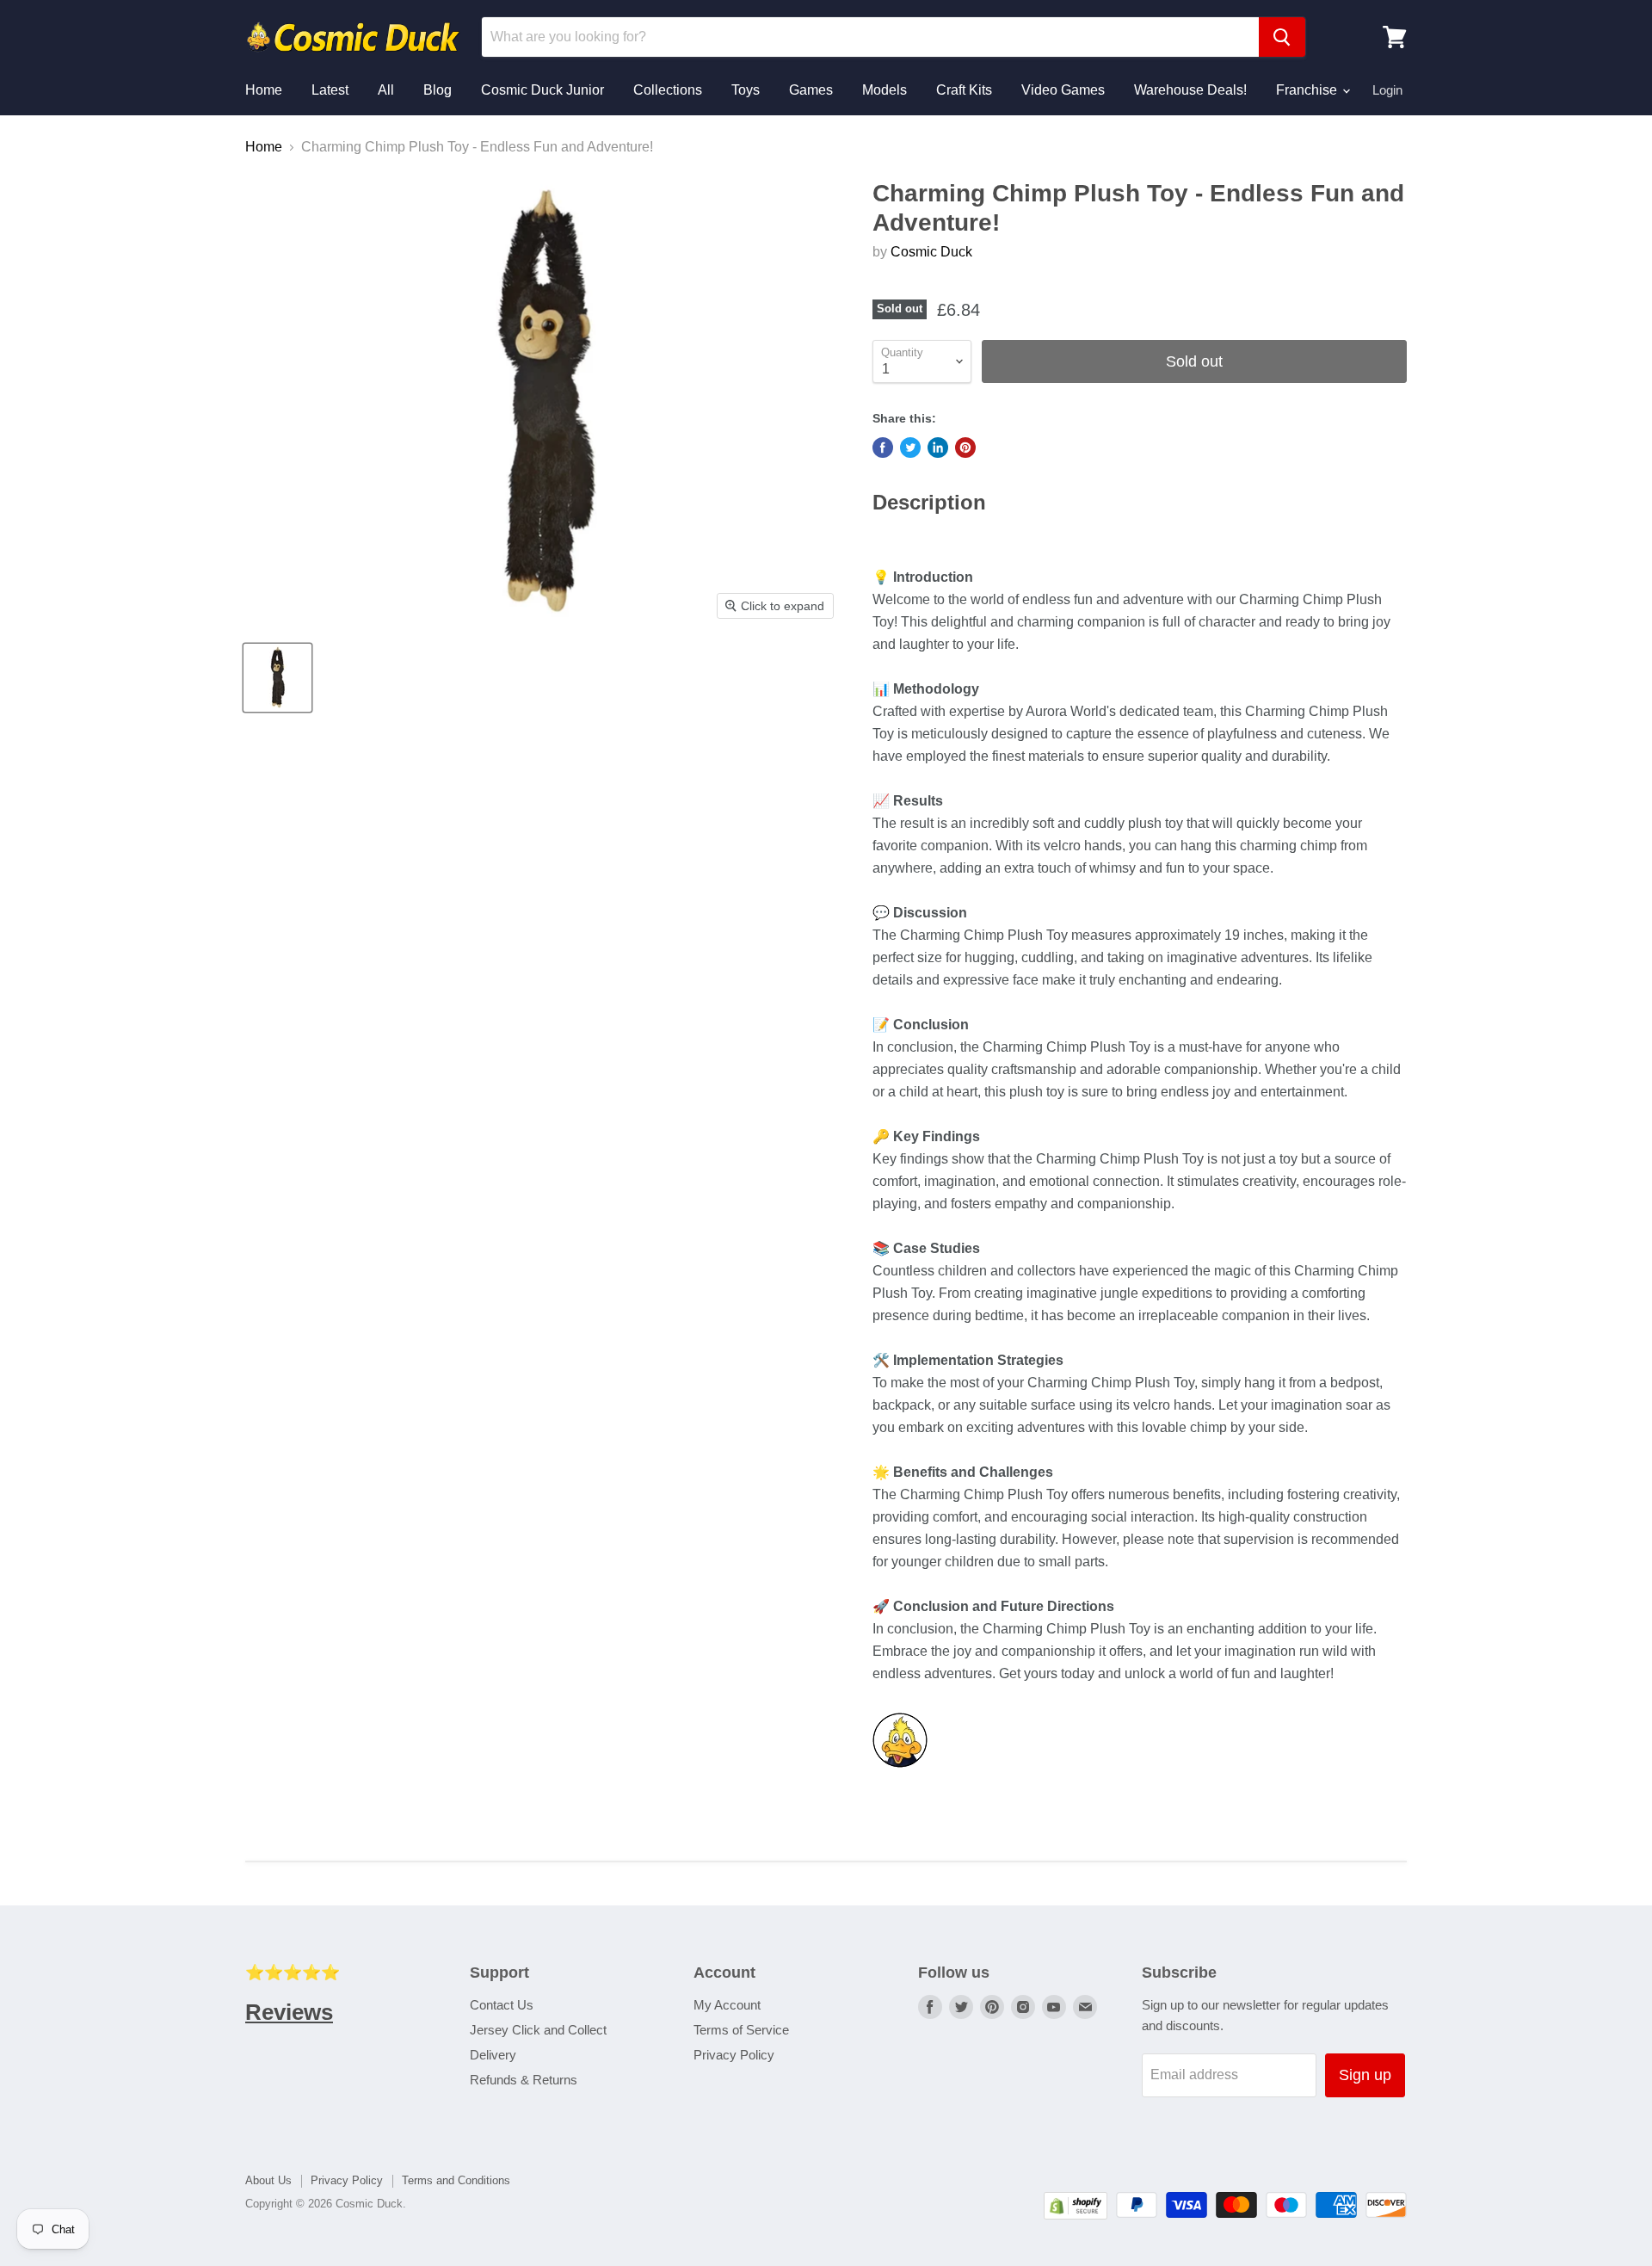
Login (1387, 90)
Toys (746, 90)
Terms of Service (741, 2030)
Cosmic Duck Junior (542, 90)
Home (264, 90)
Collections (668, 90)
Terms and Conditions (456, 2180)
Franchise (1308, 90)
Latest (330, 90)
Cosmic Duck (931, 252)
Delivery (493, 2055)
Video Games (1063, 90)
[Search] (1282, 37)
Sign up (1365, 2075)
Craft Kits (964, 90)
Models (885, 90)
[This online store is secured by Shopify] (1076, 2215)
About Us (268, 2180)
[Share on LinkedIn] (938, 448)
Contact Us (502, 2005)
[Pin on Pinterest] (965, 448)
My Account (727, 2005)
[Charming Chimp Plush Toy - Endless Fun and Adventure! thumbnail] (277, 678)
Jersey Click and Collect (538, 2030)
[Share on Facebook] (883, 448)
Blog (438, 90)
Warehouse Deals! (1190, 90)
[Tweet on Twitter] (910, 448)
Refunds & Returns (524, 2080)
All (386, 90)
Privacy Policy (734, 2055)
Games (811, 90)
